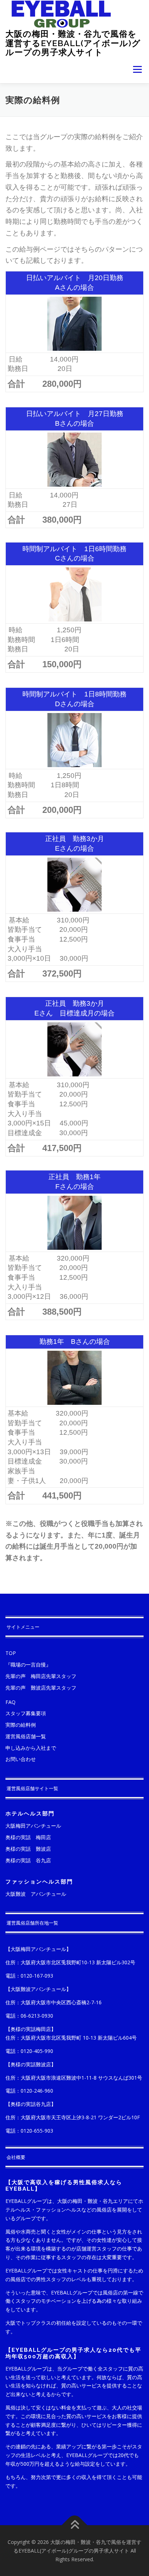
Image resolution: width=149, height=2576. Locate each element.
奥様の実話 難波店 (28, 1849)
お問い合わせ (21, 1759)
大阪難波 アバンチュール (36, 1894)
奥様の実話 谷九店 (28, 1860)
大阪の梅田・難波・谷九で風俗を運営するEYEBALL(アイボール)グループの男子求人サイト (73, 43)
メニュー (137, 70)
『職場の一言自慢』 (28, 1665)
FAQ (10, 1702)
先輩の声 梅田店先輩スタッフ (41, 1676)
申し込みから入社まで (31, 1748)
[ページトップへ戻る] (75, 2525)
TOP (11, 1653)
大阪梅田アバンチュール (33, 1826)
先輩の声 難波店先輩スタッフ (41, 1688)
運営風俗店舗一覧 (26, 1736)
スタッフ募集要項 (26, 1713)
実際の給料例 (21, 1725)
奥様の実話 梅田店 (28, 1837)
